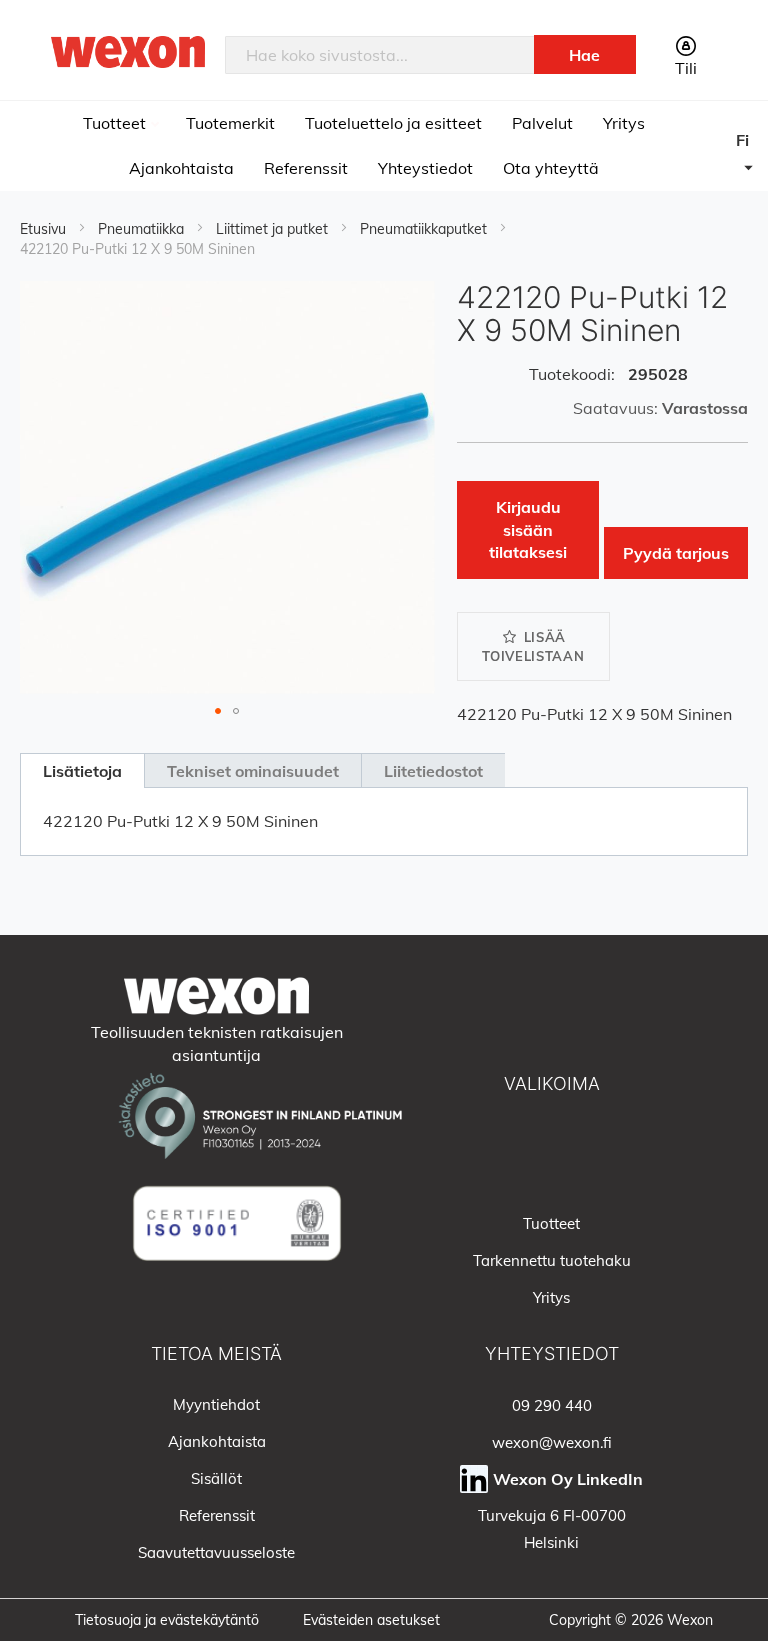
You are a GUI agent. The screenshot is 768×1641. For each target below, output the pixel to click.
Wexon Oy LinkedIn (568, 1479)
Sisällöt (216, 1478)
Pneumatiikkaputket (425, 229)
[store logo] (128, 51)
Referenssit (306, 168)
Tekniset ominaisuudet (253, 771)
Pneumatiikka (143, 229)
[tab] (82, 770)
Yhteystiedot (425, 168)
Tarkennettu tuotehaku (552, 1260)
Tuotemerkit (230, 123)
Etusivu (45, 229)
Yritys (624, 123)
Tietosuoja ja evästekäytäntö (167, 1620)
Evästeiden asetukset (371, 1620)
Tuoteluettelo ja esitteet (393, 123)
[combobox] (380, 55)
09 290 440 (552, 1405)
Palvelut (542, 123)
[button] (752, 158)
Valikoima (552, 1083)
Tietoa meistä (216, 1353)
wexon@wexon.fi (552, 1442)
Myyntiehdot (216, 1404)
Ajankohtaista (181, 168)
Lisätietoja (82, 771)
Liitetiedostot (433, 771)
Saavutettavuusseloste (216, 1552)
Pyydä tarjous (676, 553)
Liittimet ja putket (274, 229)
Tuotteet (116, 123)
